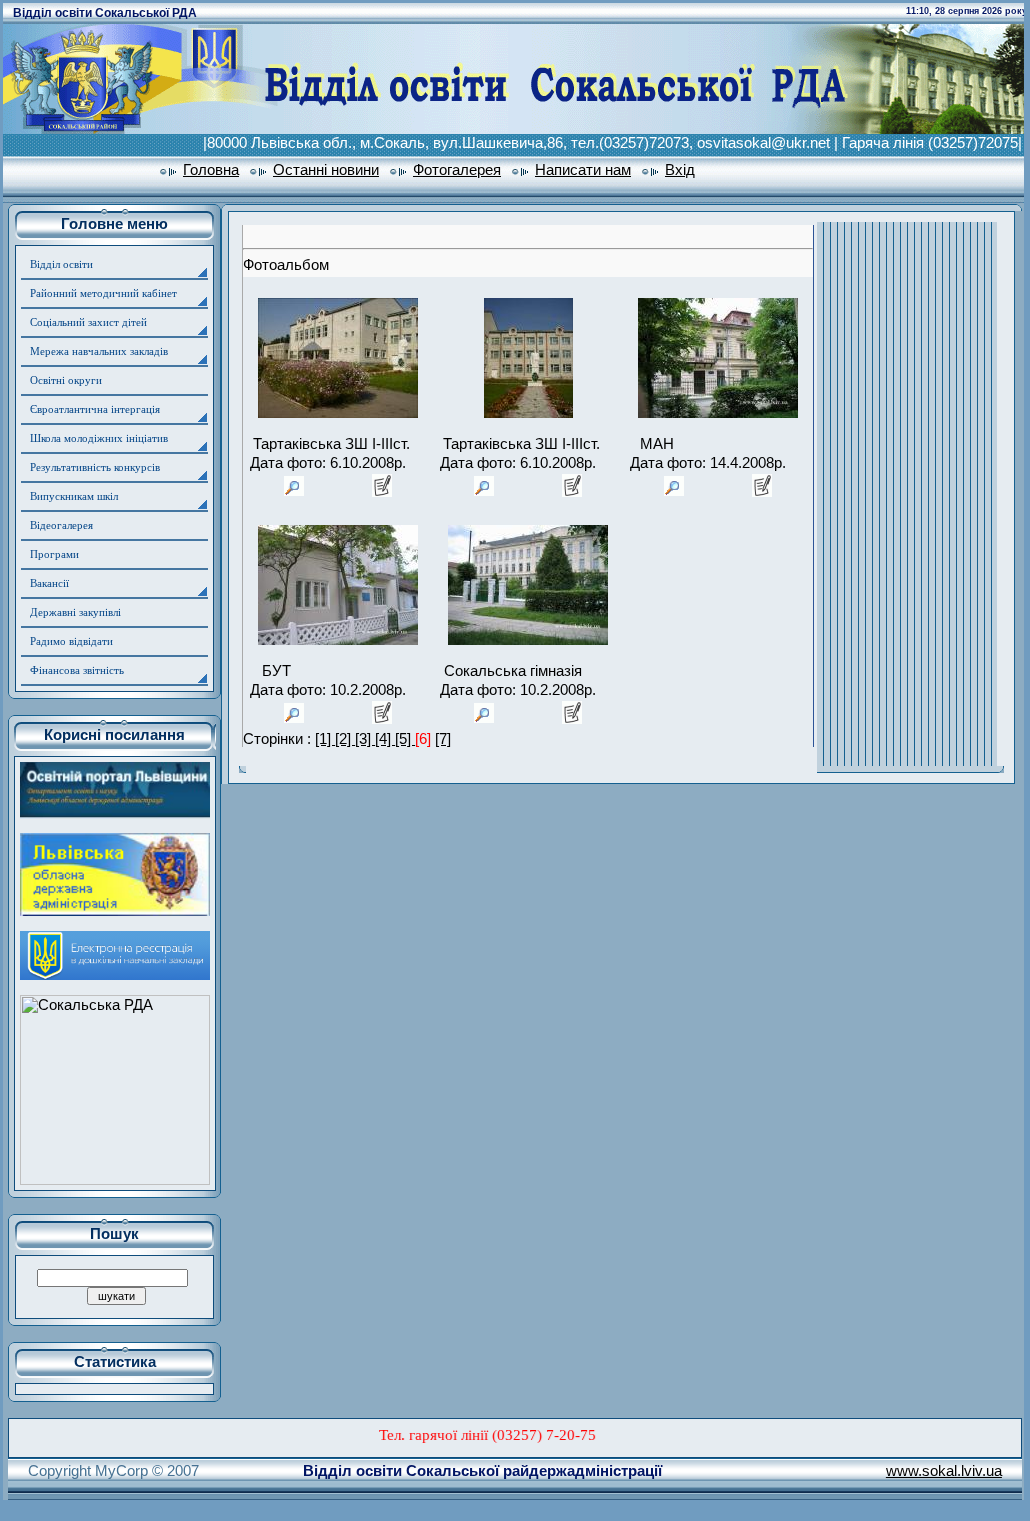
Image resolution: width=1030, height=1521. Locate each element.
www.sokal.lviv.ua (944, 1471)
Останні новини (326, 170)
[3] (365, 739)
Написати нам (583, 170)
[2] (345, 739)
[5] (405, 739)
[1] (325, 739)
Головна (211, 170)
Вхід (680, 170)
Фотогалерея (457, 170)
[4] (385, 739)
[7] (443, 739)
